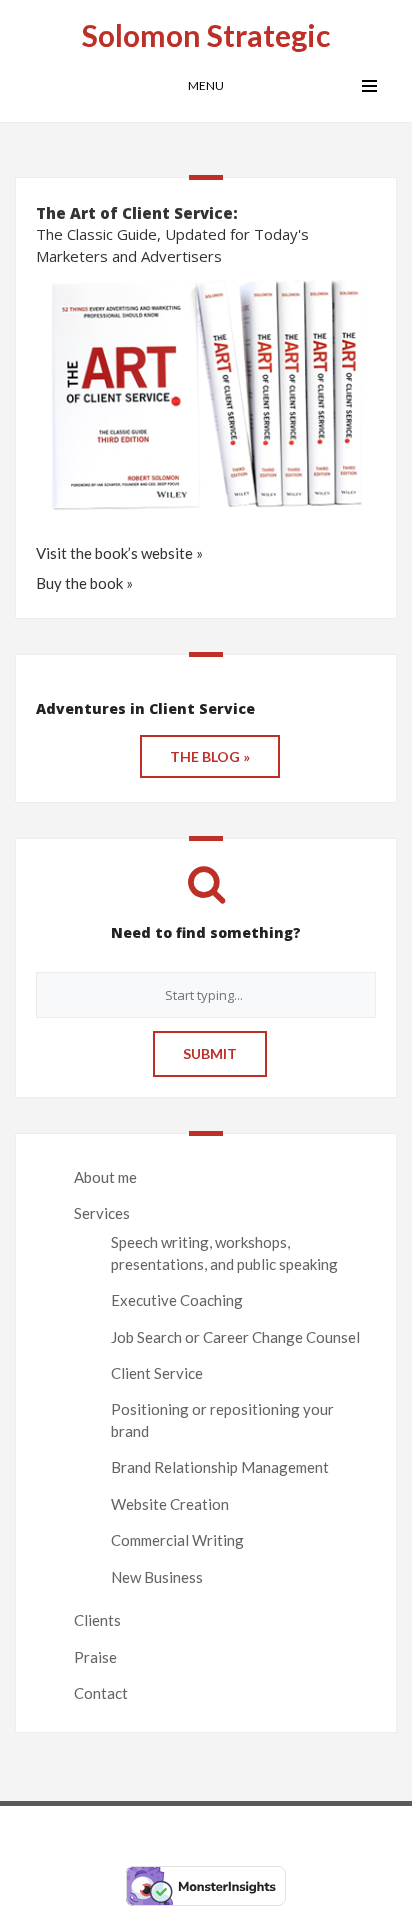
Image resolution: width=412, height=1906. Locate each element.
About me (105, 1177)
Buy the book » (84, 583)
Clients (97, 1620)
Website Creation (170, 1504)
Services (102, 1213)
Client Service (157, 1373)
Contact (101, 1693)
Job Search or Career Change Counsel (235, 1337)
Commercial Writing (177, 1540)
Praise (95, 1657)
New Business (157, 1577)
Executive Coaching (177, 1300)
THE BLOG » (210, 756)
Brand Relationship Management (220, 1467)
